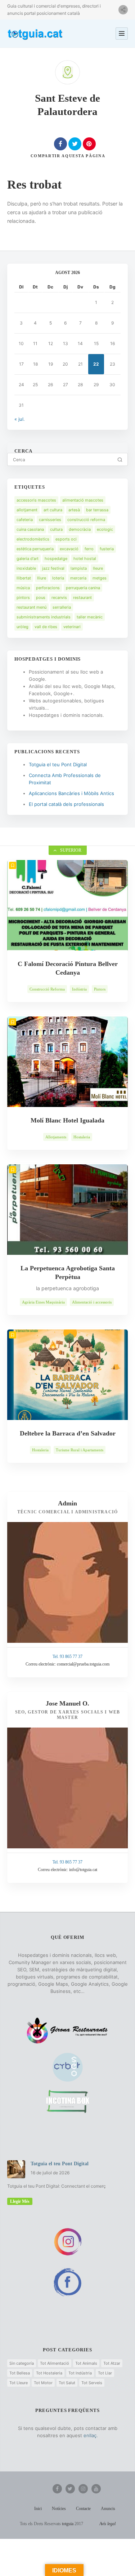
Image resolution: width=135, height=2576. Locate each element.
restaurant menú (31, 607)
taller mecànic (90, 617)
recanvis (59, 597)
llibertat (24, 578)
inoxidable (26, 568)
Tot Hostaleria (49, 2373)
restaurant (82, 597)
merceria (78, 578)
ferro (89, 549)
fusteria (107, 549)
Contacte (83, 2509)
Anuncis (108, 2509)
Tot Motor (43, 2383)
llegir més (20, 2201)
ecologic (105, 529)
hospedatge (56, 559)
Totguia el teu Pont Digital (58, 764)
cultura (56, 529)
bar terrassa (97, 510)
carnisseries (50, 520)
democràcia (80, 529)
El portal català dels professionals (66, 804)
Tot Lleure (19, 2383)
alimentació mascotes (83, 500)
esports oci (66, 539)
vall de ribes (46, 627)
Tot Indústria (80, 2373)
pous (41, 597)
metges (100, 578)
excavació (69, 549)
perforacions (48, 588)
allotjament (27, 510)
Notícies (59, 2509)
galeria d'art (28, 559)
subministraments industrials (44, 617)
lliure (42, 578)
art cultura (53, 510)
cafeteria (25, 520)
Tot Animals (86, 2363)
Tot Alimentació (55, 2363)
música (23, 588)
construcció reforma (86, 520)
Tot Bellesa (20, 2373)
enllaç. (91, 2435)
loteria (58, 578)
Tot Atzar (112, 2363)
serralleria (62, 607)
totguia (68, 2524)
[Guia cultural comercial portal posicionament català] (36, 33)
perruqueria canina (83, 588)
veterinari (72, 627)
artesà (74, 510)
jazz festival (53, 568)
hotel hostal (85, 559)
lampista (79, 568)
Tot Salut (67, 2383)
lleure (98, 568)
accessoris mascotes (36, 500)
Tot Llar (105, 2373)
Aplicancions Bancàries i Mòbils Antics (71, 793)
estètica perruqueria (35, 549)
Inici (38, 2509)
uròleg (22, 627)
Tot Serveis (92, 2383)
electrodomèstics (33, 539)
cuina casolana (30, 529)
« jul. (20, 419)
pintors (23, 597)
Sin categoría (22, 2363)
